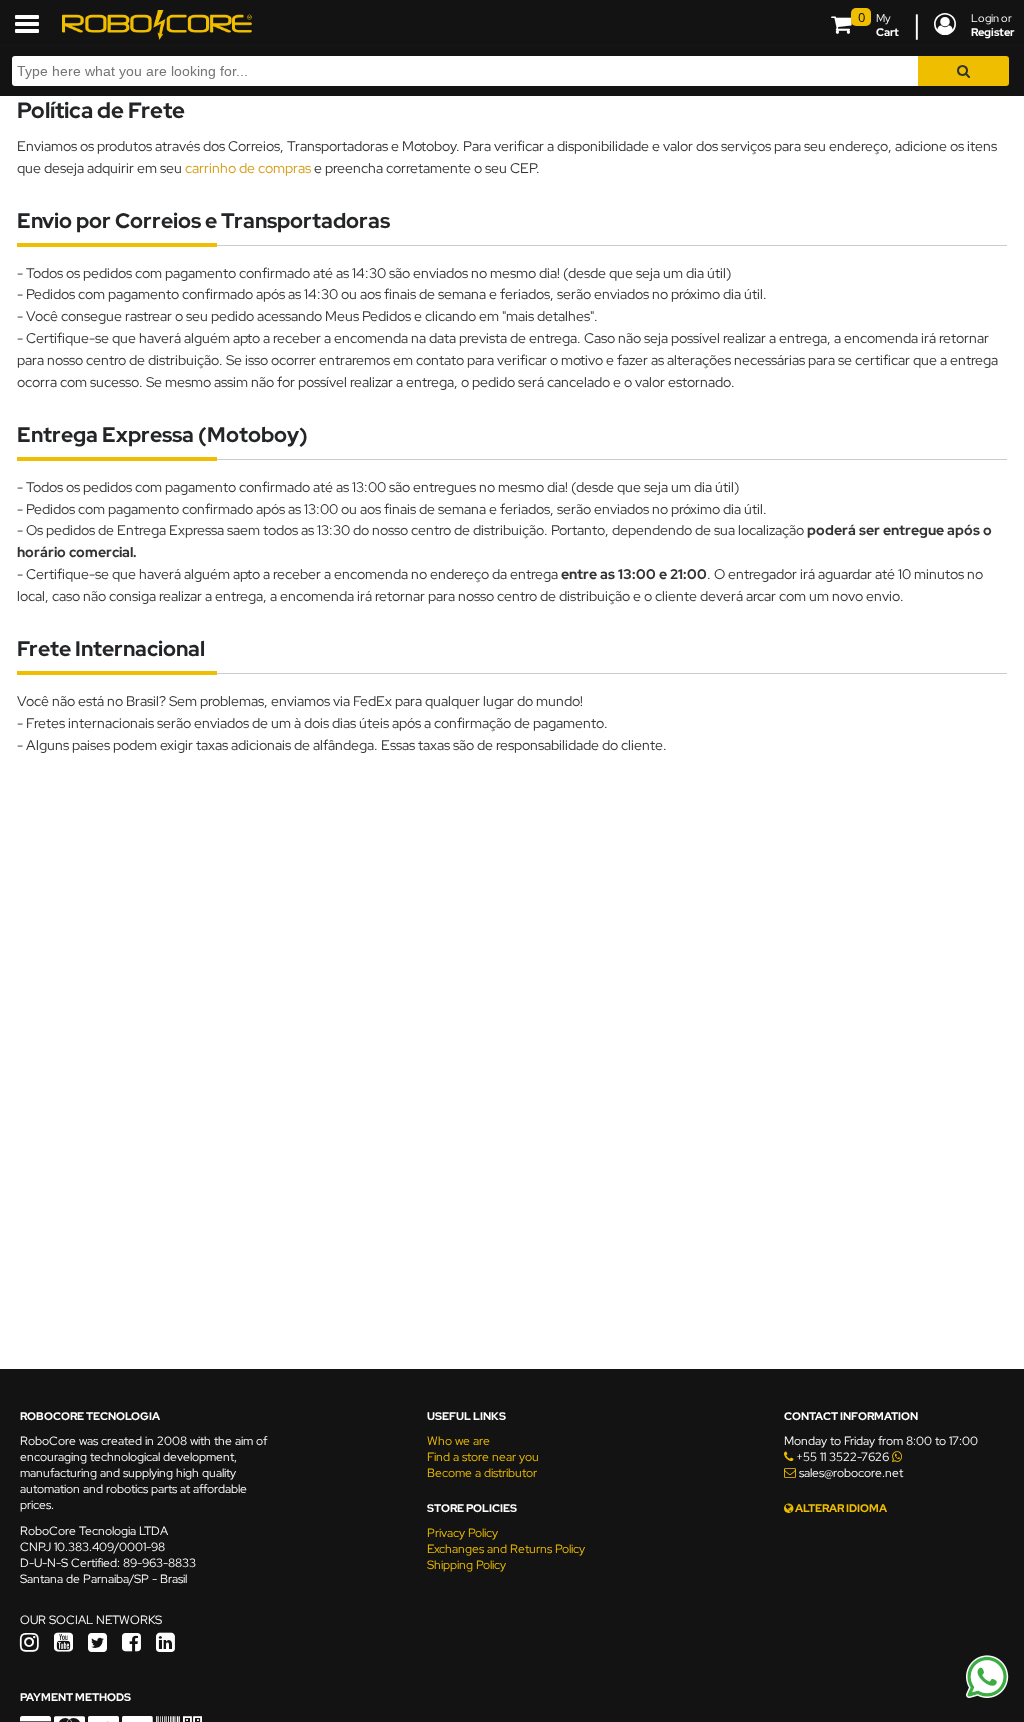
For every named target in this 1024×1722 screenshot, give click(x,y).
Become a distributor (482, 1473)
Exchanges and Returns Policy (506, 1549)
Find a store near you (483, 1457)
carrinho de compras (248, 167)
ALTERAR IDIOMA (840, 1508)
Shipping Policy (466, 1565)
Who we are (458, 1441)
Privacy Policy (462, 1533)
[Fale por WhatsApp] (987, 1695)
